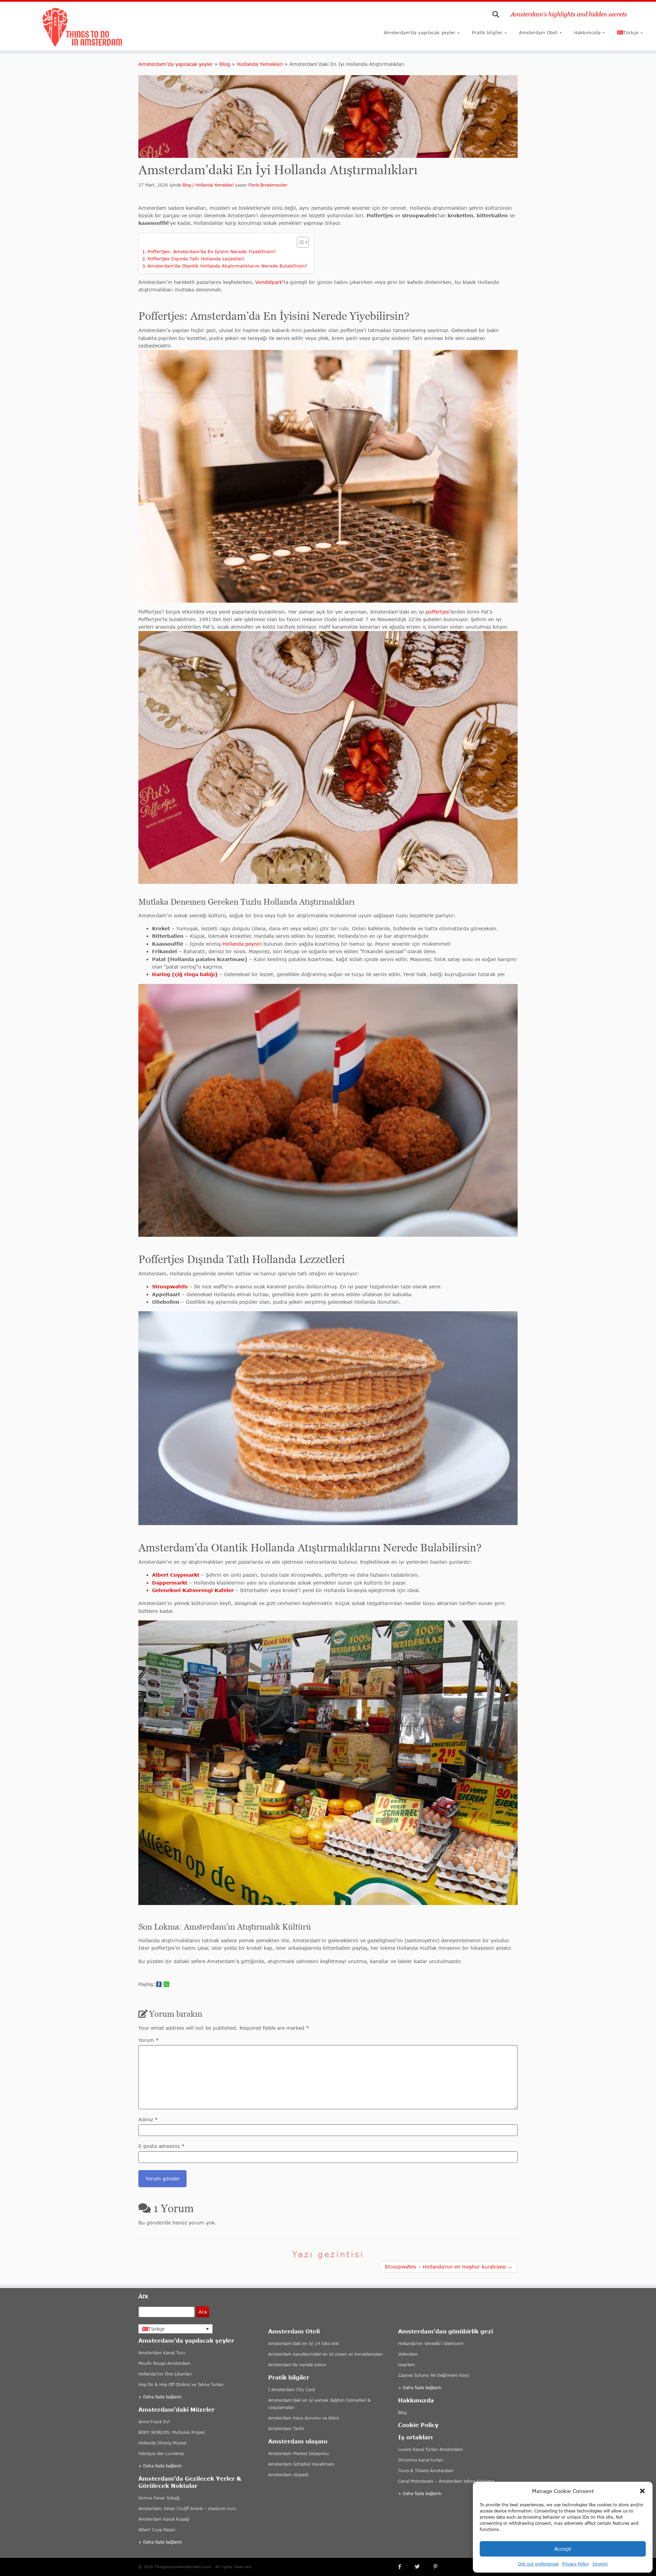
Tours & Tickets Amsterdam (426, 2471)
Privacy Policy (576, 2564)
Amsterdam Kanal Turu (162, 2353)
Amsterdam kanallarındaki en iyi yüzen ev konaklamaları (326, 2354)
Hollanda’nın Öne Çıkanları (165, 2374)
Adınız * (148, 2119)
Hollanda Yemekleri (260, 64)
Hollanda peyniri (242, 944)
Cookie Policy (418, 2425)
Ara (203, 2312)
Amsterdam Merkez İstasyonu (299, 2454)
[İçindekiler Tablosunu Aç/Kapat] (299, 242)
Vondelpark (269, 282)
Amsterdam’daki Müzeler (176, 2409)
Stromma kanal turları (421, 2460)
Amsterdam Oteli (538, 32)
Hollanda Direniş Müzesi (162, 2443)
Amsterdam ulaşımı (298, 2441)
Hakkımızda (587, 32)
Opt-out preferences (538, 2564)
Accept (563, 2549)
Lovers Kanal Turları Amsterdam (430, 2449)
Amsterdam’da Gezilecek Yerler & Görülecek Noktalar (190, 2482)
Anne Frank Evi (154, 2422)
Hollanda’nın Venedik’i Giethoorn (431, 2344)
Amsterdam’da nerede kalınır (297, 2365)
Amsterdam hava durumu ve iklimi (304, 2418)
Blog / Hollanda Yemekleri (208, 185)
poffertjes (437, 612)
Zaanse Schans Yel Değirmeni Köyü (434, 2375)
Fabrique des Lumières (161, 2454)
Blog (225, 64)
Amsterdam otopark (288, 2475)
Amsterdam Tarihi (286, 2429)
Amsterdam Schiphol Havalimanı (301, 2464)
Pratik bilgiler (487, 32)
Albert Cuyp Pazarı (157, 2530)
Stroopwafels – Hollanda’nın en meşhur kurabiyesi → (449, 2267)
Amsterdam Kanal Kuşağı (164, 2519)
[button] (642, 2491)
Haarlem (407, 2365)
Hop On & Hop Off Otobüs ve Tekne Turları (181, 2385)
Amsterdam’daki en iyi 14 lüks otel (303, 2344)
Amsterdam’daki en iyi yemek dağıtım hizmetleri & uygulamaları (319, 2404)
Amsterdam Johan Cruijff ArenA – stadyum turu (187, 2509)
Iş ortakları (415, 2437)
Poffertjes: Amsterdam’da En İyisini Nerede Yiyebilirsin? (212, 251)
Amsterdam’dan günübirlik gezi (446, 2331)
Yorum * (149, 2040)
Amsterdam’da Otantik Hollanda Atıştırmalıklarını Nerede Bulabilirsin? (227, 266)
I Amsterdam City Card (291, 2390)
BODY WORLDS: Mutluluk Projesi (172, 2432)
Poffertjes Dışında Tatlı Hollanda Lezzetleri (196, 259)
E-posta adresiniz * (161, 2146)
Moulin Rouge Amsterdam (165, 2363)
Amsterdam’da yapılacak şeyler (420, 32)
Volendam (408, 2354)
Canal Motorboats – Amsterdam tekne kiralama (446, 2481)
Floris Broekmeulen (268, 185)
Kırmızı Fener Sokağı (159, 2498)
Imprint (600, 2564)
